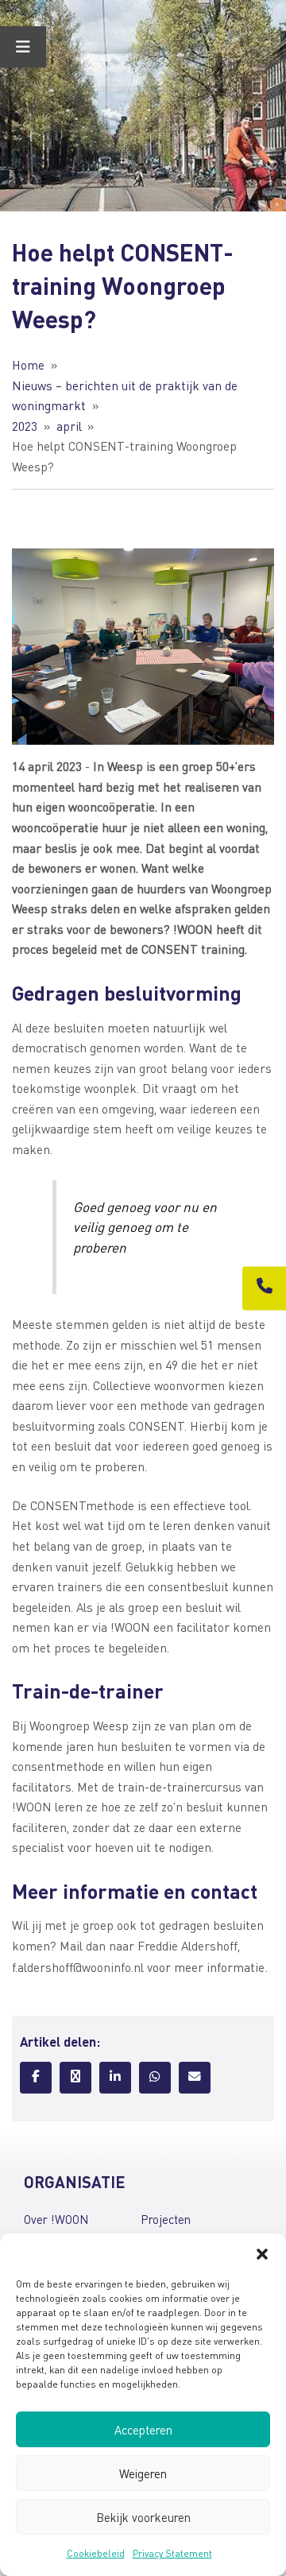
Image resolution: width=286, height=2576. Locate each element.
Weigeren (143, 2473)
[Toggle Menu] (23, 47)
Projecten (166, 2219)
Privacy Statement (172, 2553)
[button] (262, 2253)
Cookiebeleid (96, 2553)
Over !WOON (56, 2219)
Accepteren (143, 2430)
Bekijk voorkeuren (143, 2517)
